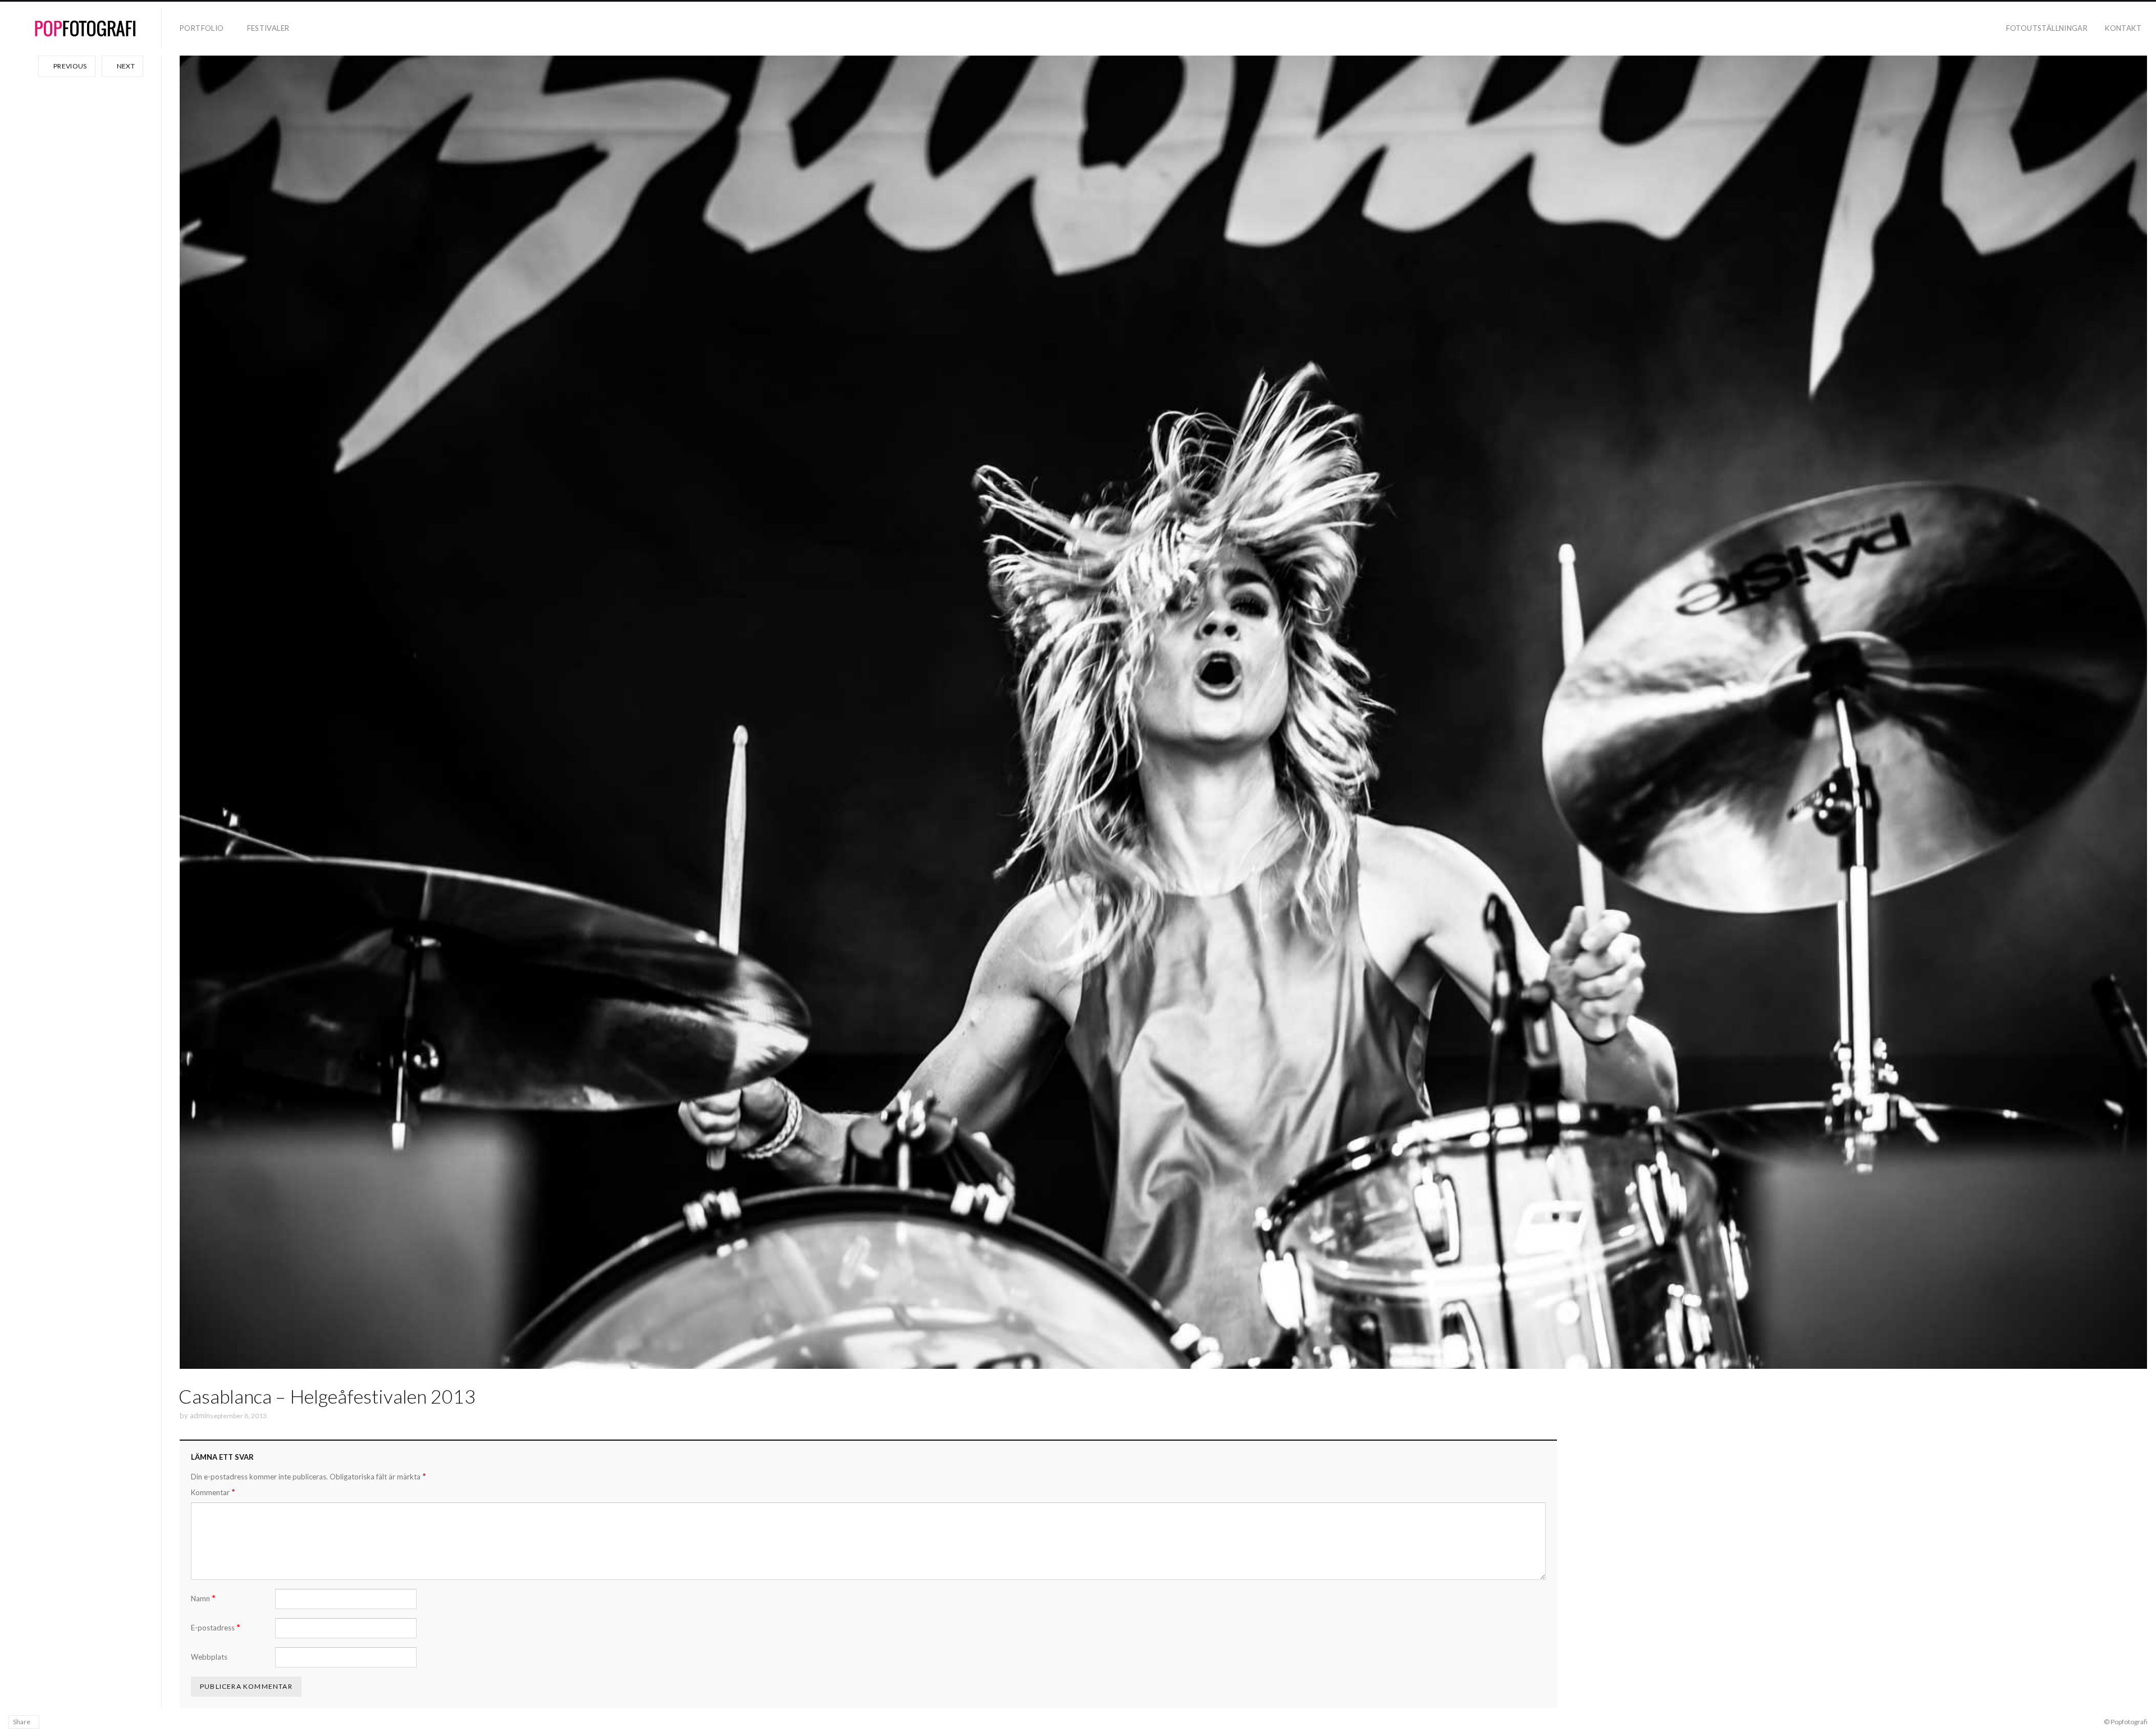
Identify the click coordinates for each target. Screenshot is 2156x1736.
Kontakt (2123, 28)
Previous (70, 66)
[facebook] (53, 1721)
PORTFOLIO (202, 28)
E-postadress (216, 1627)
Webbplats (209, 1657)
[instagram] (69, 1721)
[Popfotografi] (85, 29)
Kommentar (213, 1492)
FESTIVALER (268, 28)
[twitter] (86, 1721)
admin (200, 1415)
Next (125, 66)
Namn (203, 1598)
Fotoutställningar (2047, 28)
